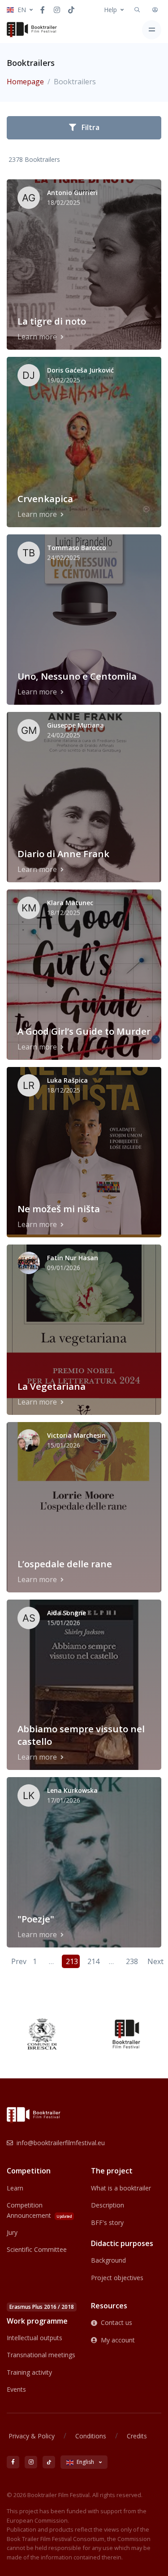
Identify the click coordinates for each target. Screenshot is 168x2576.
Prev (18, 1961)
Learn (15, 2188)
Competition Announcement (39, 2210)
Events (16, 2389)
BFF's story (107, 2223)
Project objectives (117, 2278)
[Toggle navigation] (152, 30)
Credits (137, 2436)
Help (110, 10)
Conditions (91, 2436)
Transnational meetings (41, 2355)
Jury (12, 2232)
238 (132, 1961)
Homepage (25, 82)
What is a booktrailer (121, 2188)
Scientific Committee (37, 2249)
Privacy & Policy (32, 2436)
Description (108, 2205)
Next (154, 1961)
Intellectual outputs (34, 2338)
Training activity (29, 2372)
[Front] (32, 30)
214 (93, 1961)
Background (108, 2260)
